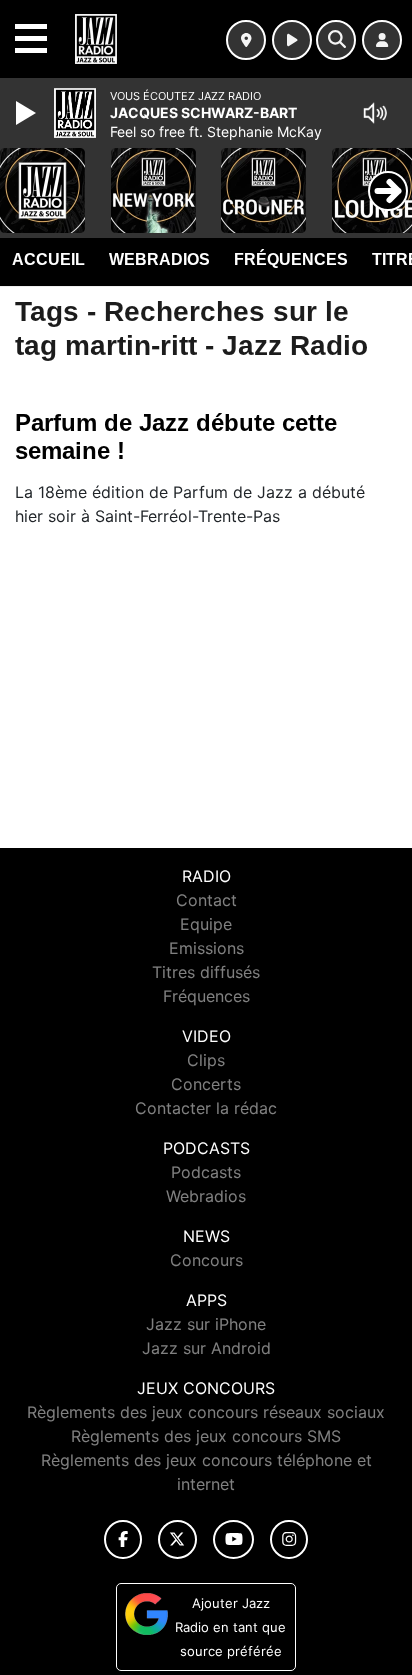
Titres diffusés (206, 972)
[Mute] (375, 113)
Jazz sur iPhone (206, 1324)
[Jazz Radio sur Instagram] (289, 1539)
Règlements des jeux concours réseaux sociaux (206, 1412)
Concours (206, 1260)
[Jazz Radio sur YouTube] (233, 1539)
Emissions (206, 948)
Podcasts (206, 1172)
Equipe (206, 924)
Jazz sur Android (206, 1348)
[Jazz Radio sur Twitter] (177, 1539)
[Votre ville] (246, 40)
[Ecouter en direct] (292, 40)
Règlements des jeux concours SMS (206, 1436)
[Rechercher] (336, 40)
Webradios (159, 259)
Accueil (48, 259)
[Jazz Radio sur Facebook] (123, 1539)
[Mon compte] (382, 40)
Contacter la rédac (206, 1108)
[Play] (28, 113)
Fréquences (291, 259)
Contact (206, 900)
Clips (206, 1060)
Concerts (206, 1084)
